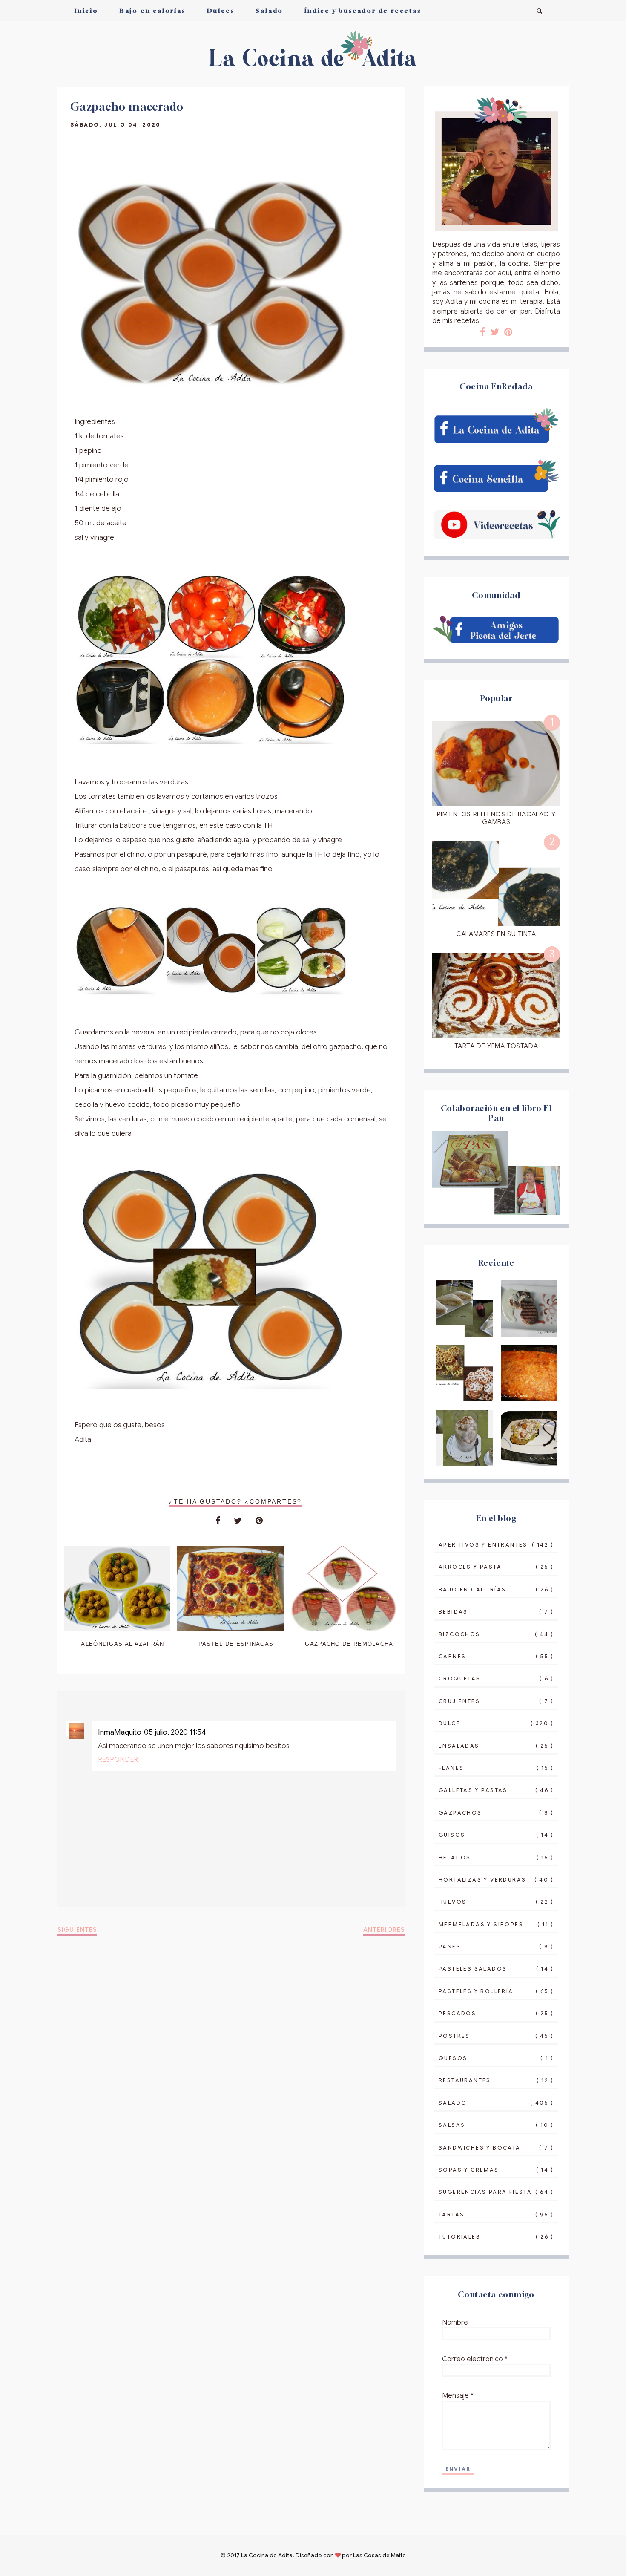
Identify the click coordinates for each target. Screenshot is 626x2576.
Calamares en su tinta (496, 934)
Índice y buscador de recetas (363, 10)
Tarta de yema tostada (496, 1046)
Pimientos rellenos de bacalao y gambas (496, 818)
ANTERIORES (384, 1930)
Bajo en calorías (153, 10)
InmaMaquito (120, 1732)
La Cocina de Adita (267, 2555)
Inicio (86, 10)
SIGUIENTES (77, 1930)
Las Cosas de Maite (379, 2555)
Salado (269, 10)
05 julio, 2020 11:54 (175, 1732)
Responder (118, 1760)
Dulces (221, 10)
